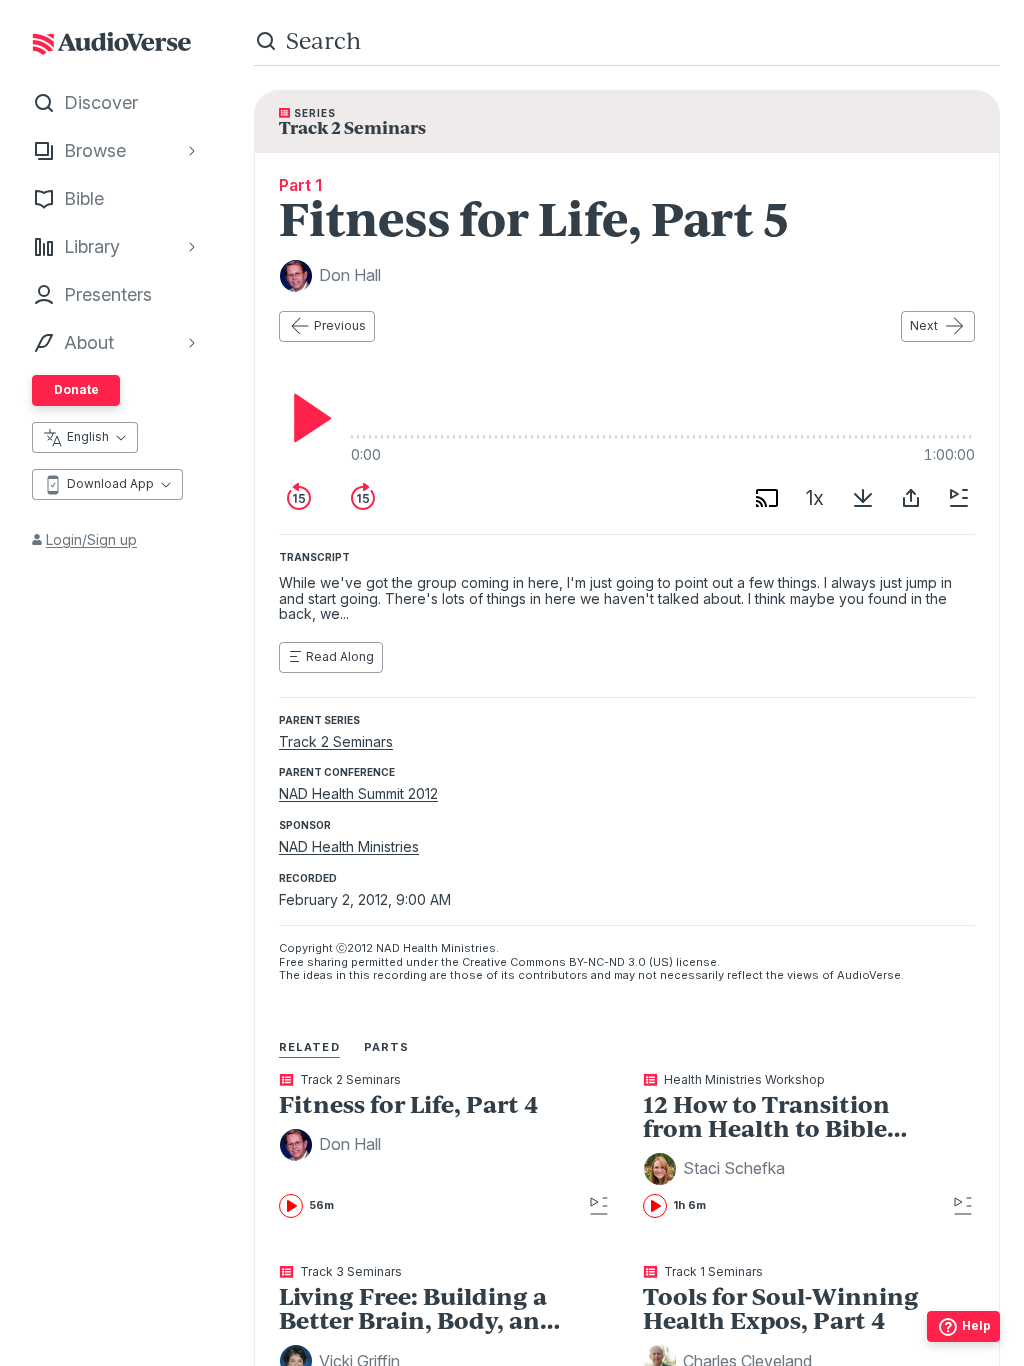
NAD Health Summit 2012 (358, 793)
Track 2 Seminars (336, 741)
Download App (110, 483)
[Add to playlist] (959, 498)
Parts (387, 1047)
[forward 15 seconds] (363, 498)
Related (309, 1047)
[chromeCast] (767, 498)
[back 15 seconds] (299, 498)
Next (924, 325)
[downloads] (863, 498)
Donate (76, 389)
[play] (307, 418)
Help (976, 1325)
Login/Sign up (91, 539)
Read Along (340, 656)
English (88, 436)
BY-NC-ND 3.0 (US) (621, 962)
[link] (421, 1146)
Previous (340, 325)
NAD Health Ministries (349, 846)
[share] (911, 498)
